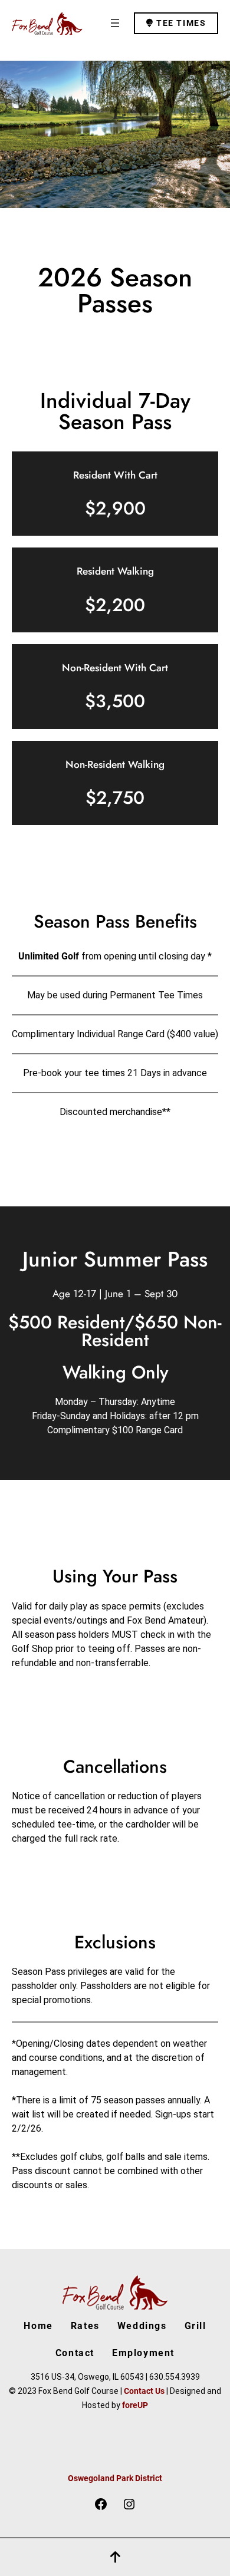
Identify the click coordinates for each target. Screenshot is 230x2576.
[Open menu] (115, 23)
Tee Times (180, 23)
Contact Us (144, 2391)
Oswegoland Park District (115, 2478)
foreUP (135, 2405)
